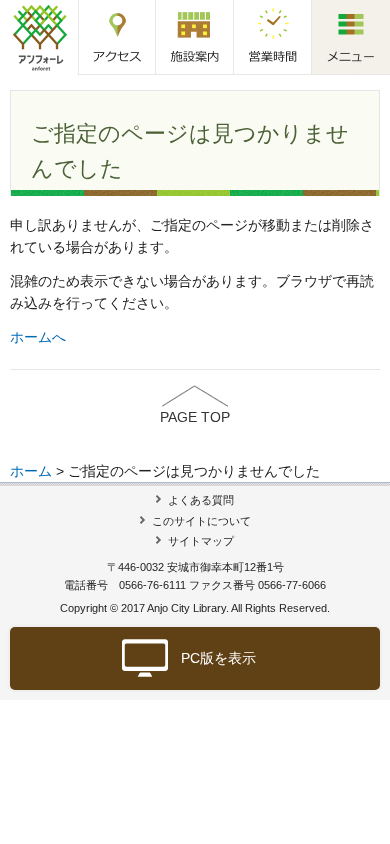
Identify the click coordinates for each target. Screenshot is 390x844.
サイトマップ (201, 541)
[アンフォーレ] (39, 37)
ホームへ (38, 337)
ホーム (31, 471)
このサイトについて (201, 521)
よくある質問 (201, 500)
